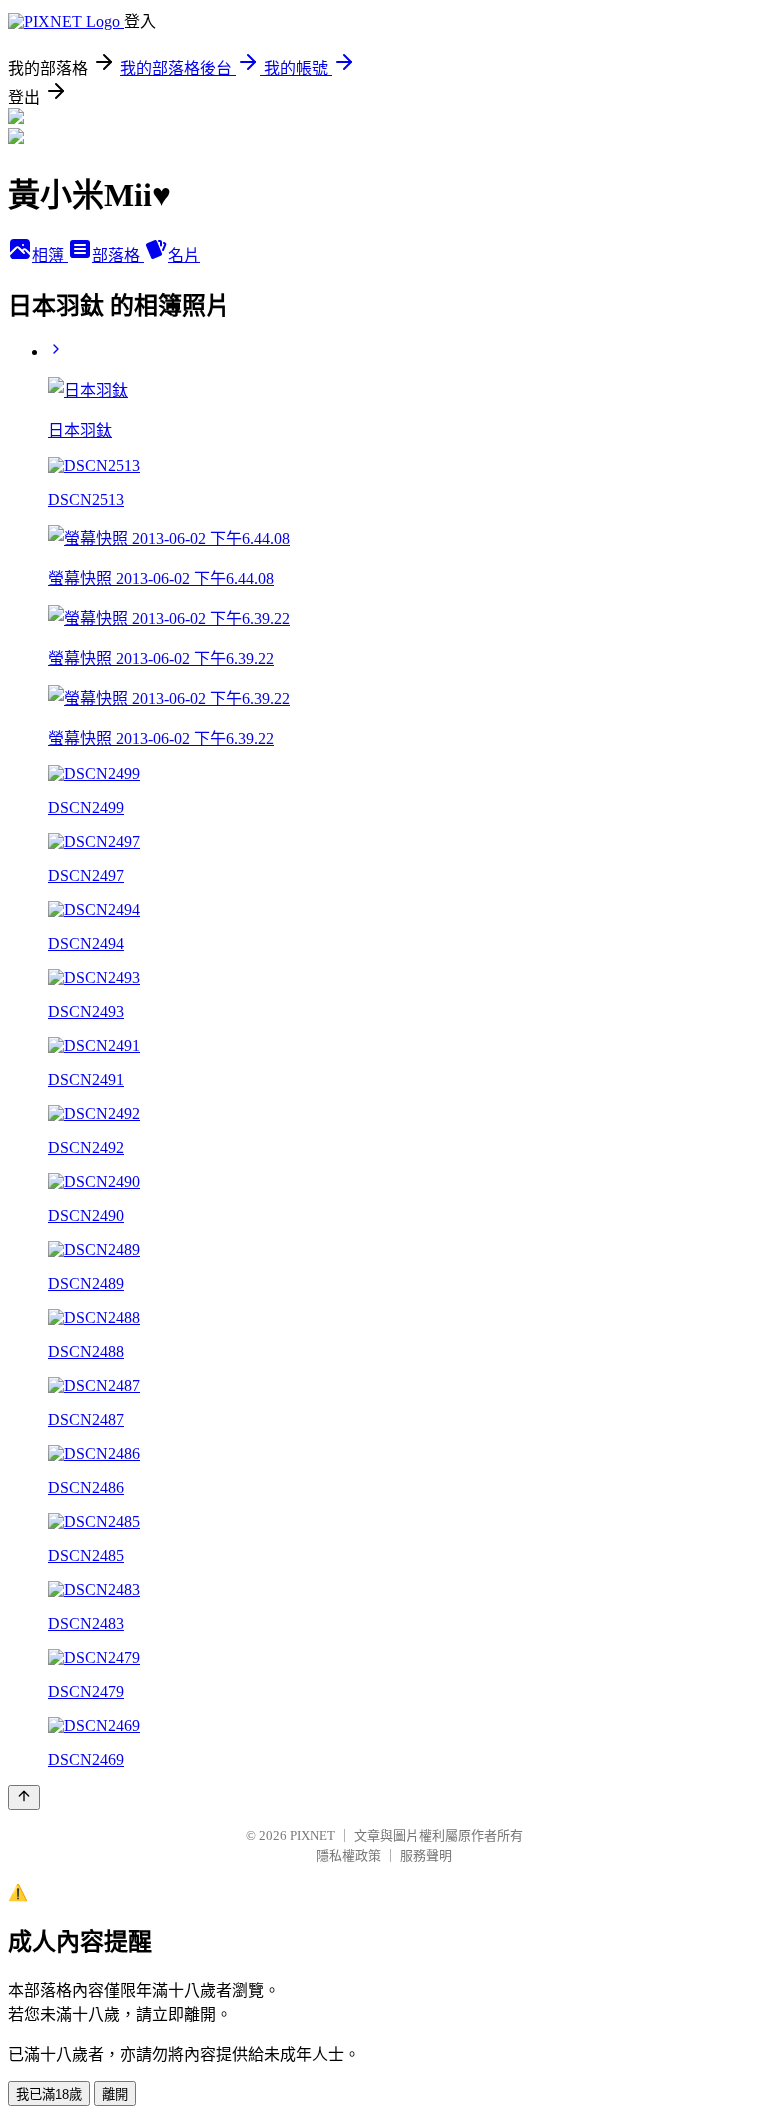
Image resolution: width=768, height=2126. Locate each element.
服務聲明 (426, 1855)
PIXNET (312, 1835)
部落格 (118, 255)
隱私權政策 (348, 1855)
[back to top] (24, 1797)
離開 (115, 2094)
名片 (184, 255)
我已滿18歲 (49, 2094)
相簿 (50, 255)
